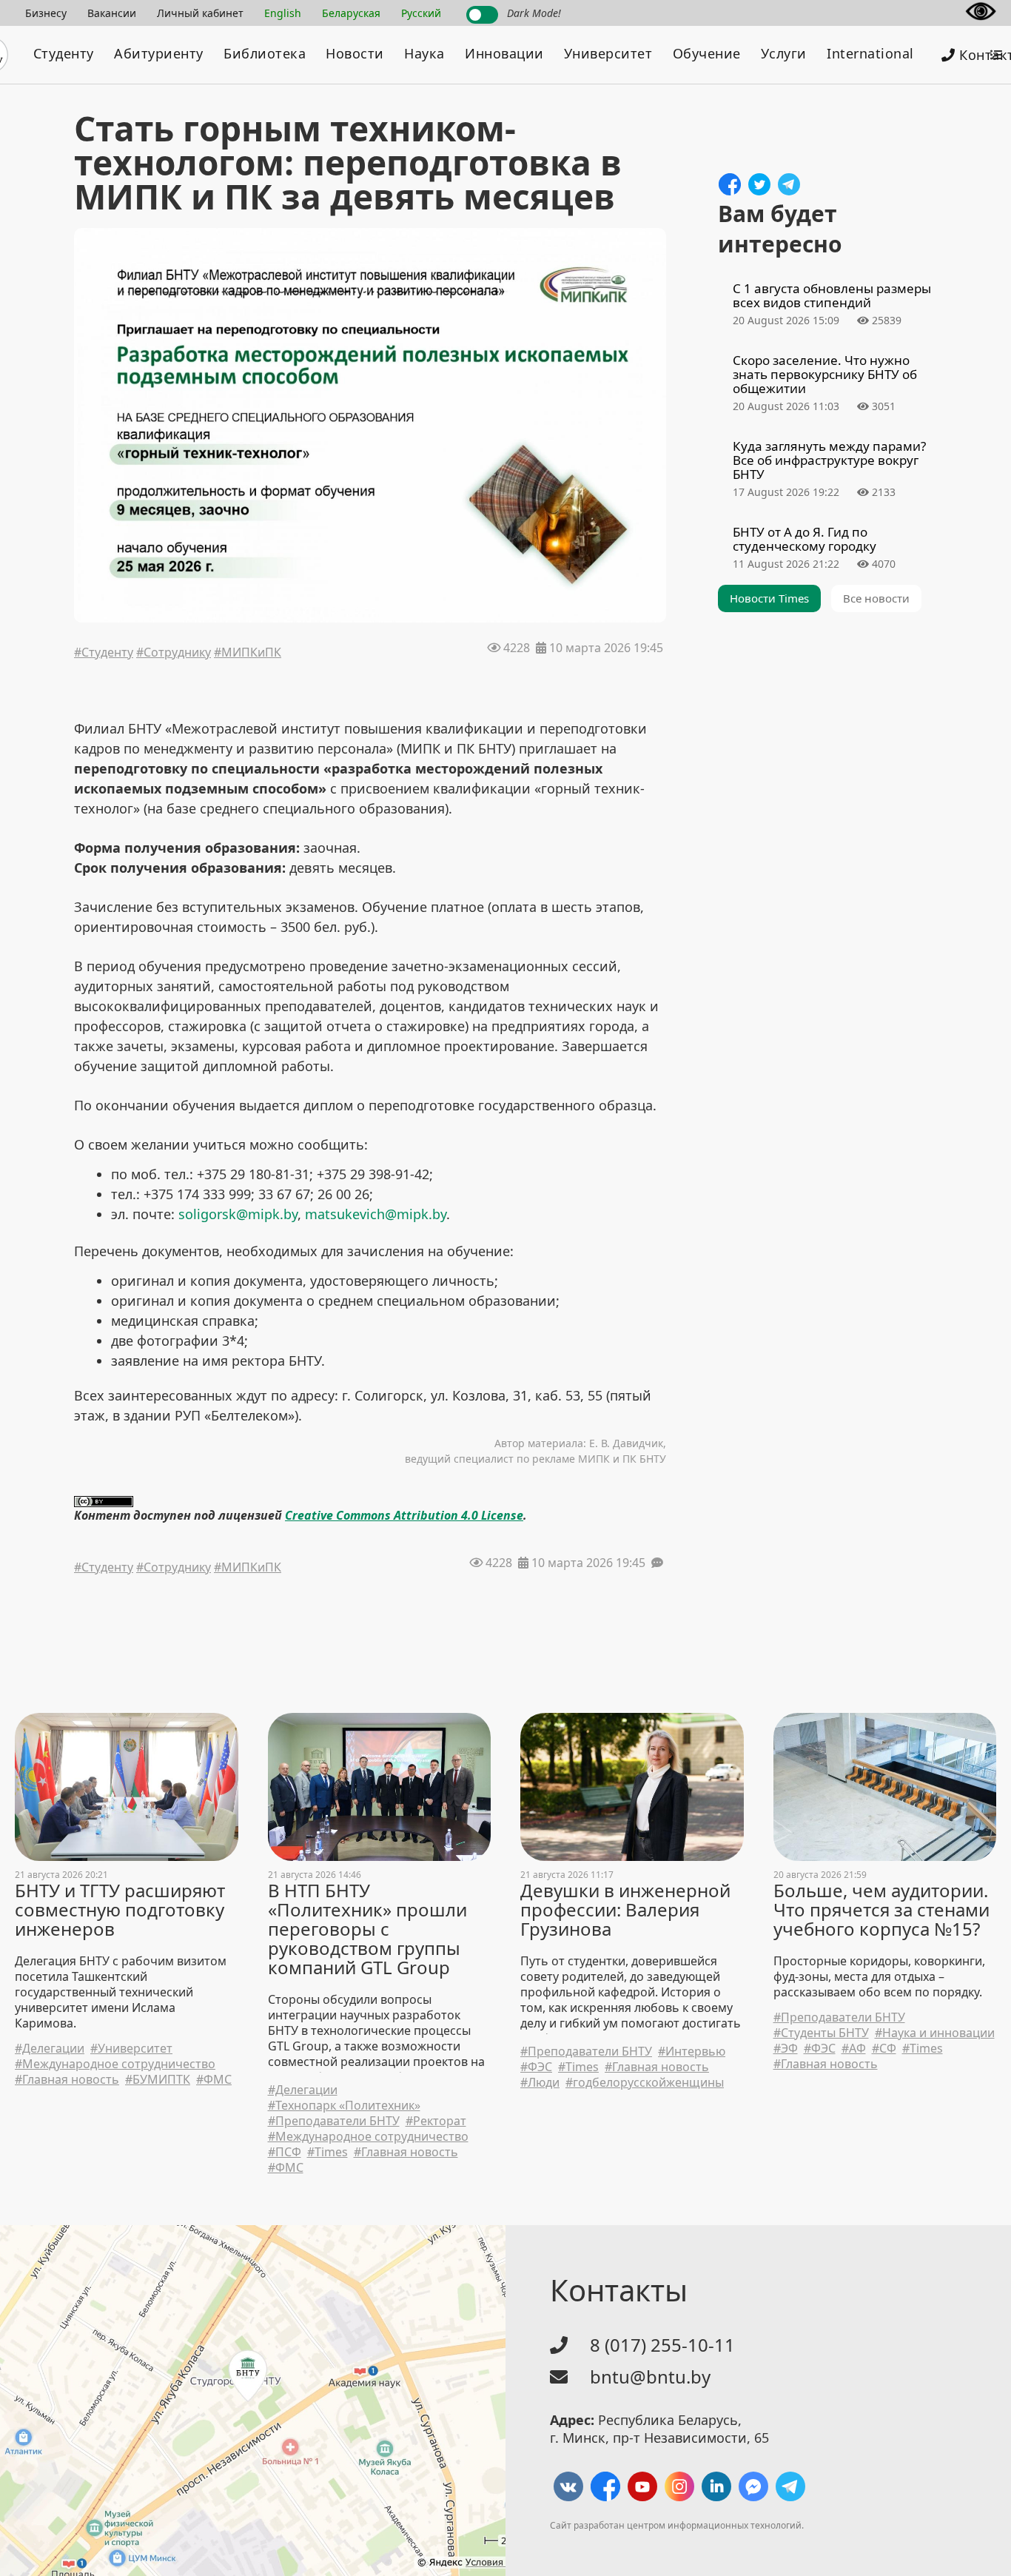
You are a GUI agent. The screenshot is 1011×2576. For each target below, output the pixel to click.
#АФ (854, 2049)
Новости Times (769, 598)
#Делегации (50, 2049)
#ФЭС (536, 2067)
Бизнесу (46, 13)
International (870, 53)
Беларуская (351, 13)
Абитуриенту (159, 53)
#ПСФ (285, 2152)
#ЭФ (786, 2049)
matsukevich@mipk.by (376, 1214)
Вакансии (112, 13)
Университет (608, 53)
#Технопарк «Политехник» (344, 2106)
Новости (355, 53)
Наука (424, 53)
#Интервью (692, 2052)
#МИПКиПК (248, 654)
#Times (328, 2152)
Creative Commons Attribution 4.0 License (404, 1515)
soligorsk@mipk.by (238, 1214)
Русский (421, 13)
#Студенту (104, 654)
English (283, 13)
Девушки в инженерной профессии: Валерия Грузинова (625, 1910)
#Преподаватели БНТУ (334, 2121)
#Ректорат (436, 2121)
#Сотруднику (174, 654)
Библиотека (265, 53)
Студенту (64, 53)
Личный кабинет (200, 13)
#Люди (540, 2083)
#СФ (884, 2049)
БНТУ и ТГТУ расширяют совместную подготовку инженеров (120, 1910)
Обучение (707, 53)
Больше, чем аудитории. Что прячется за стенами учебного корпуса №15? (881, 1910)
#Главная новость (67, 2080)
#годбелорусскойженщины (645, 2083)
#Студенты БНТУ (821, 2033)
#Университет (131, 2049)
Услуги (784, 53)
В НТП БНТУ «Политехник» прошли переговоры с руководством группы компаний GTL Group (367, 1929)
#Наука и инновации (935, 2033)
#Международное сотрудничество (115, 2064)
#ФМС (214, 2080)
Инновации (504, 53)
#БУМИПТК (158, 2080)
